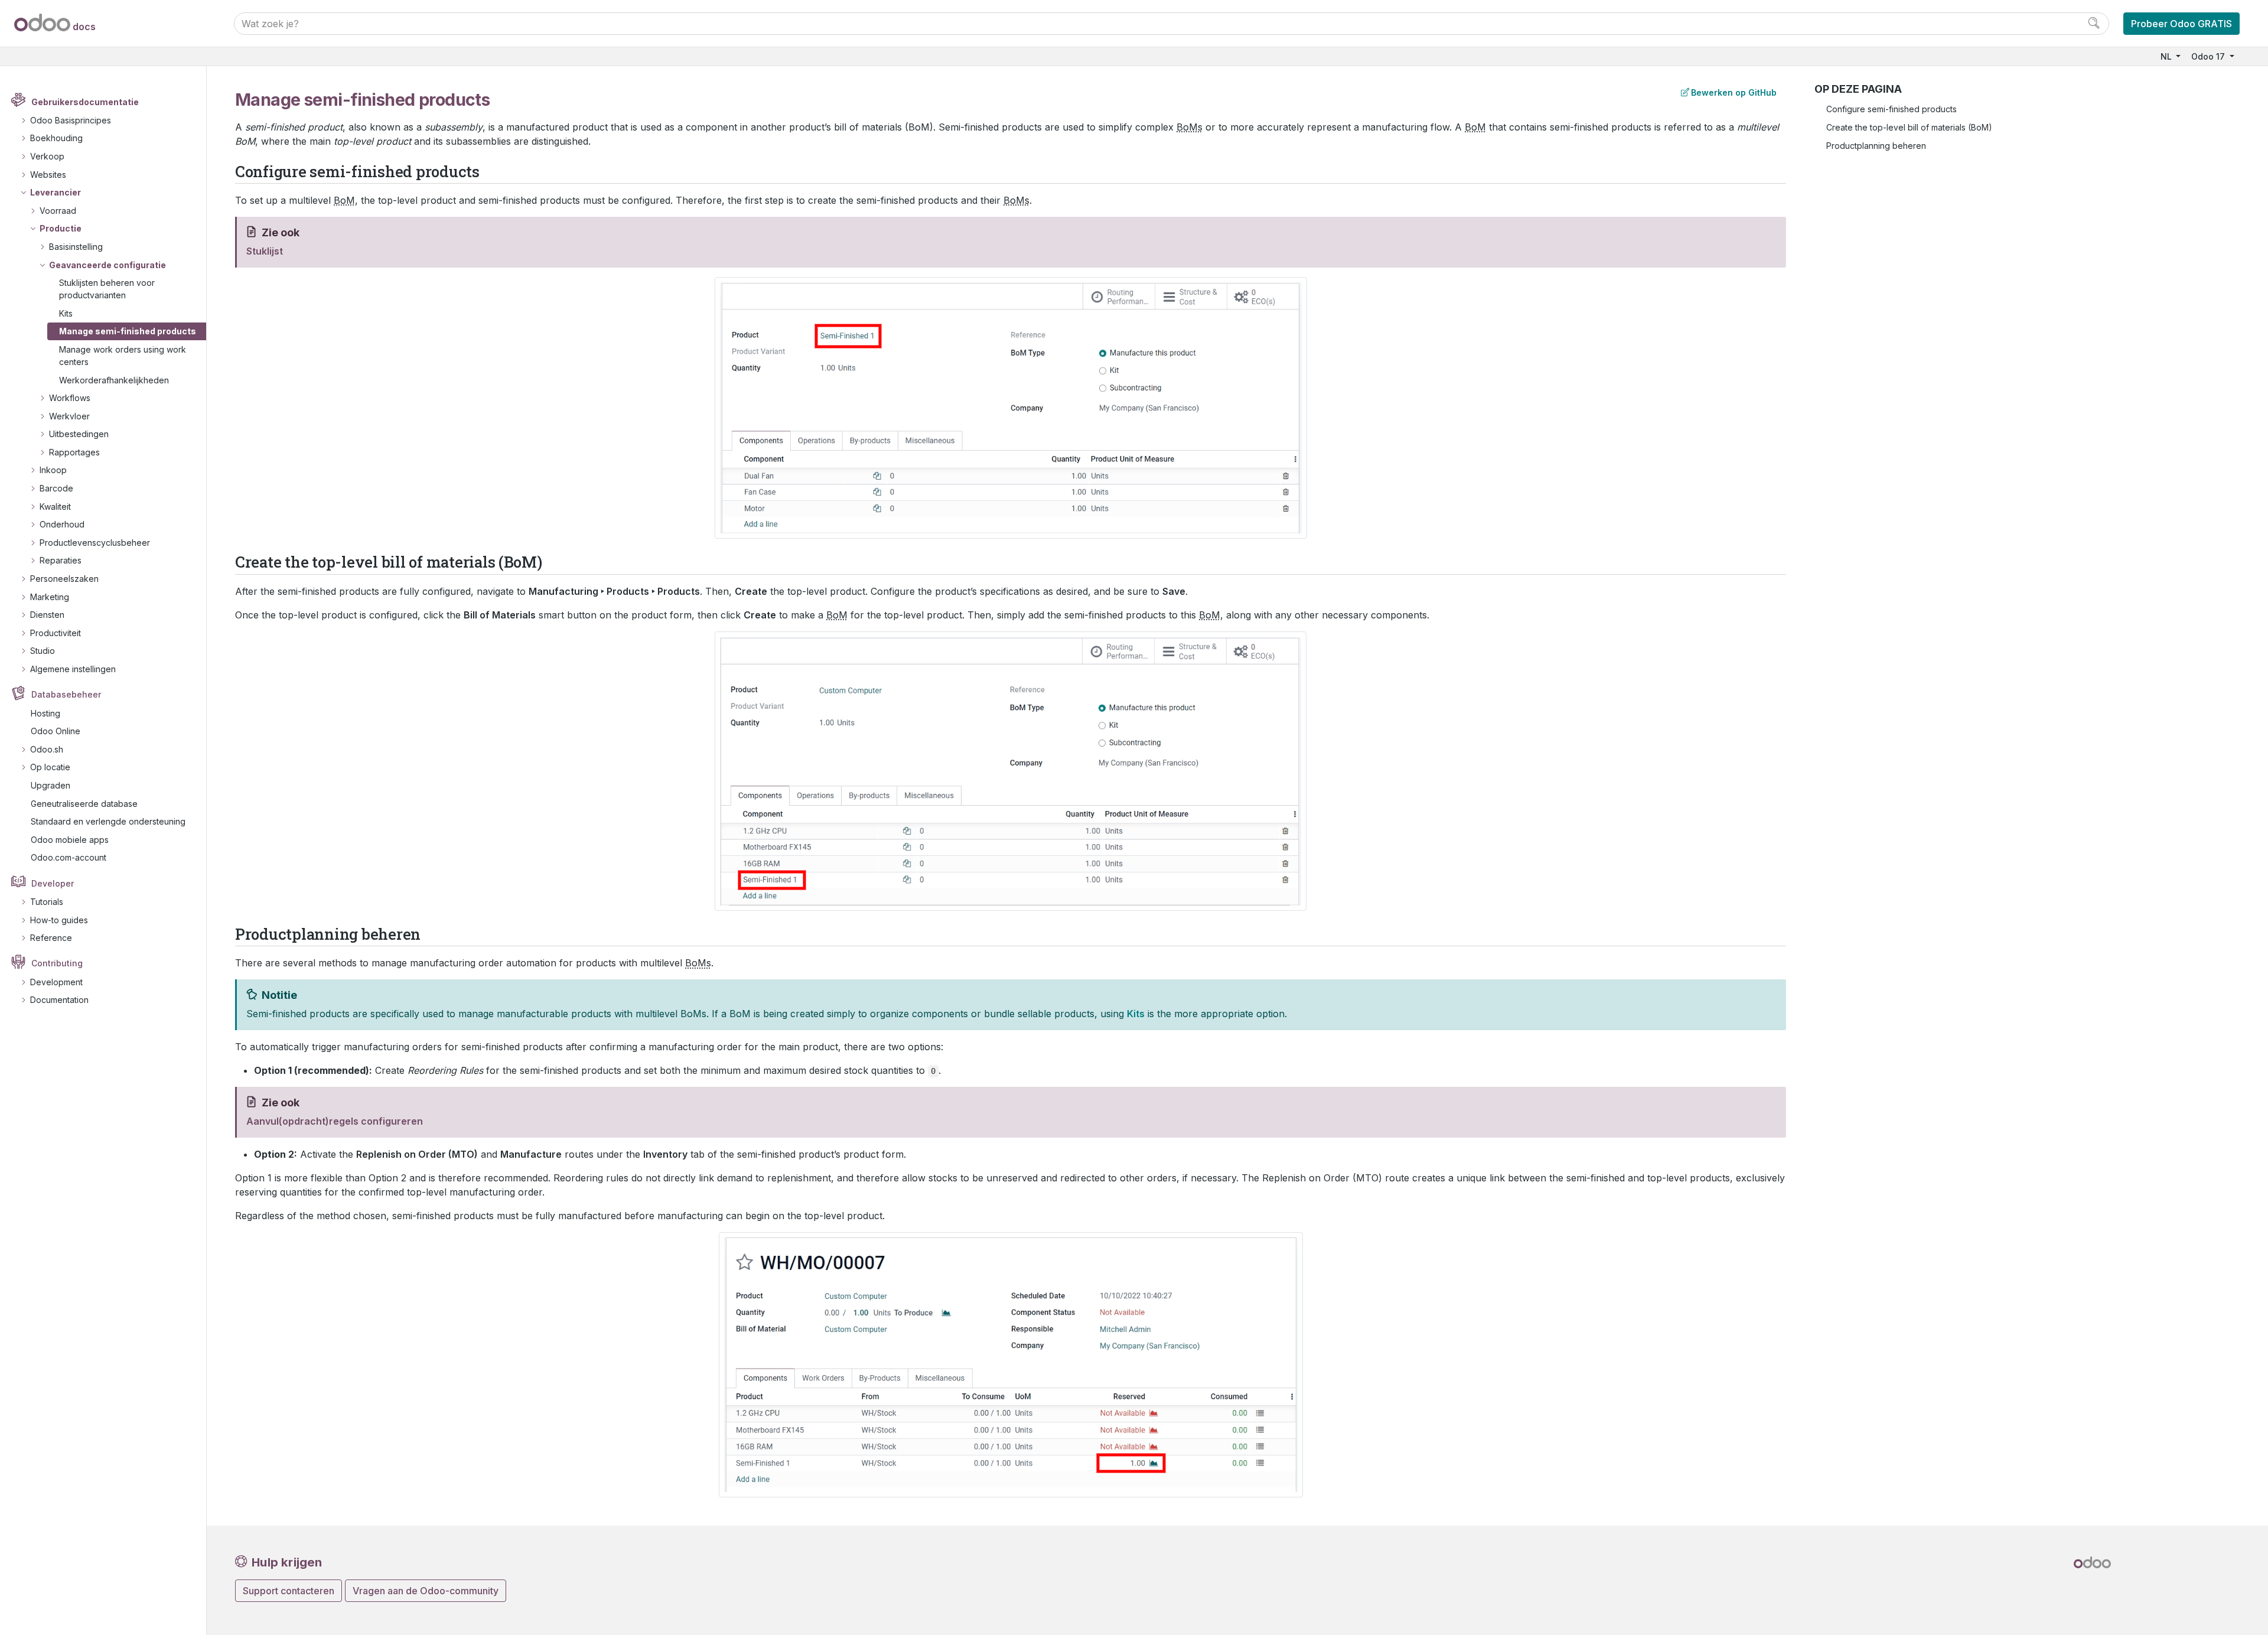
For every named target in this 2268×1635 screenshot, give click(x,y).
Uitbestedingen (79, 434)
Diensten (47, 615)
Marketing (50, 597)
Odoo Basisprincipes (71, 120)
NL (2167, 56)
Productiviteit (56, 633)
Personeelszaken (64, 579)
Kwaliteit (55, 507)
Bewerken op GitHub (1734, 92)
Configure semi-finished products (1891, 109)
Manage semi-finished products (128, 331)
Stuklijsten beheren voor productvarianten (107, 289)
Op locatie (50, 767)
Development (56, 982)
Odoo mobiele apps (70, 840)
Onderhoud (62, 524)
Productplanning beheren (1876, 146)
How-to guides (59, 920)
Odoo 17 (2209, 56)
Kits (66, 313)
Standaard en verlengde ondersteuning (108, 821)
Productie (61, 228)
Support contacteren (289, 1591)
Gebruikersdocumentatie (85, 102)
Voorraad (58, 211)
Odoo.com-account (69, 857)
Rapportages (74, 452)
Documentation (59, 1000)
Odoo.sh (47, 749)
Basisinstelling (76, 247)
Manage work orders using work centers (123, 356)
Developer (53, 883)
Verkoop (47, 156)
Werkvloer (69, 416)
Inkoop (53, 470)
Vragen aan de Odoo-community (426, 1591)
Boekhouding (56, 138)
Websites (48, 175)
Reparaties (61, 560)
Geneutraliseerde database (84, 804)
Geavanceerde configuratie (107, 265)
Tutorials (47, 902)
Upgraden (50, 785)
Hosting (45, 713)
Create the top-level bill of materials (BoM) (1909, 127)
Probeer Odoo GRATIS (2181, 24)
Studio (43, 651)
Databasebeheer (66, 694)
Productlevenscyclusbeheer (95, 543)
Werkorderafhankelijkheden (114, 380)
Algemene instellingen (73, 669)
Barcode (56, 488)
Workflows (70, 398)
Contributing (57, 963)
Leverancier (56, 192)
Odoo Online (56, 731)
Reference (51, 938)
